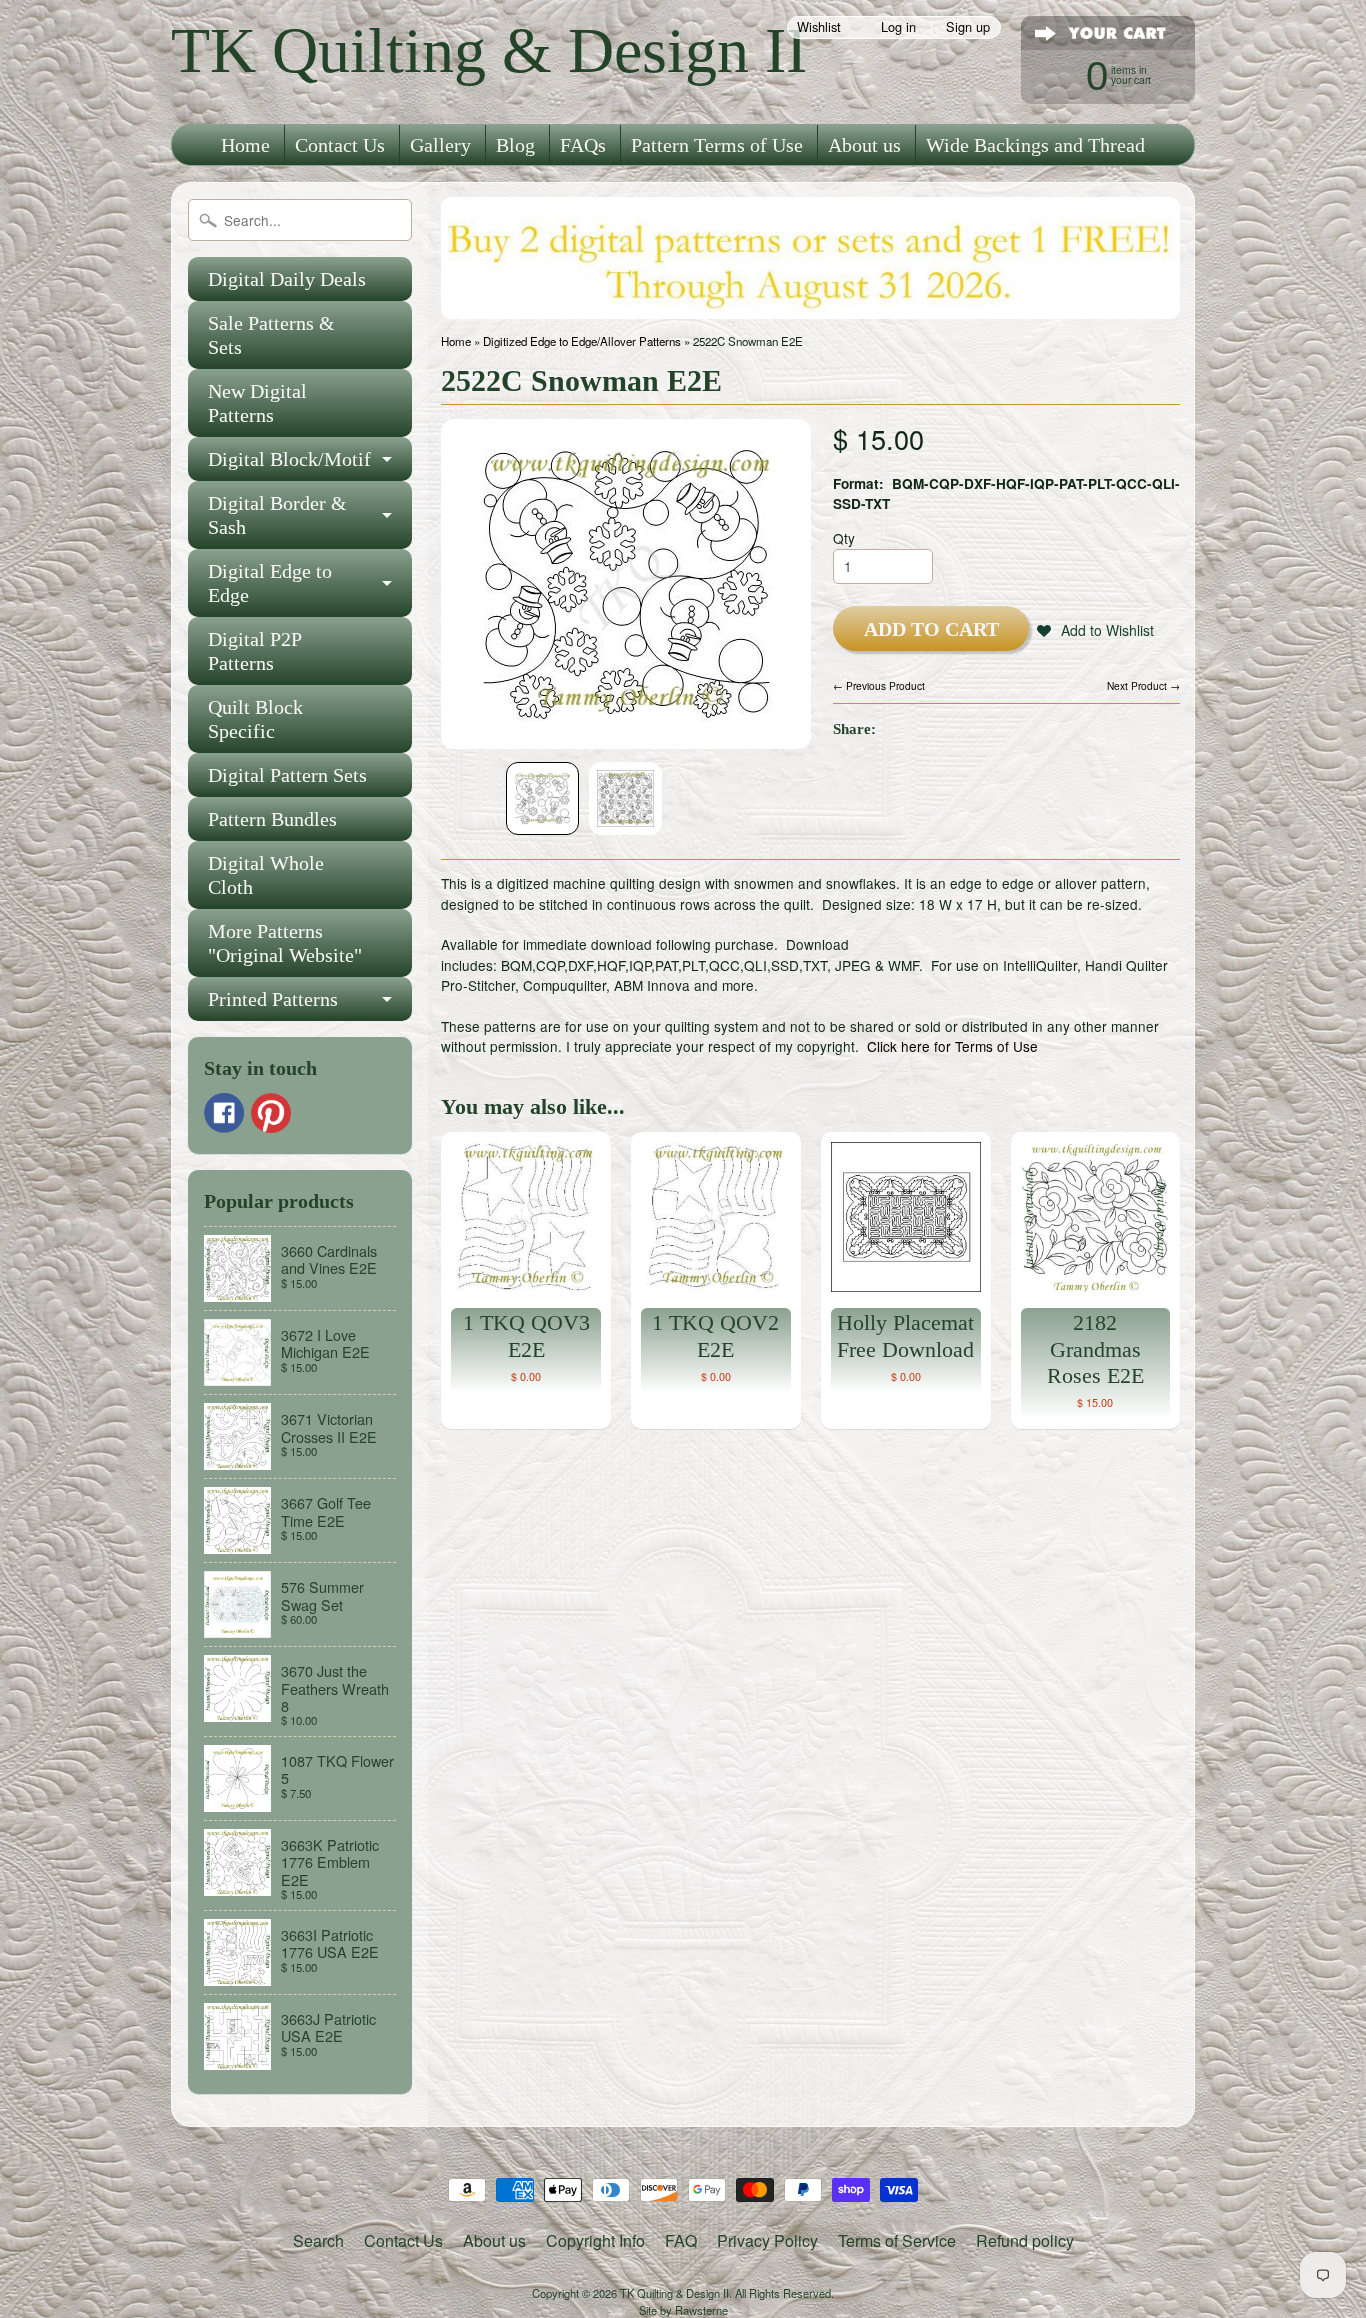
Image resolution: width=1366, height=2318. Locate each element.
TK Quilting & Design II (489, 50)
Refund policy (1025, 2240)
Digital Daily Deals (287, 279)
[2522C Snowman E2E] (542, 798)
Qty (844, 538)
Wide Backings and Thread (1035, 145)
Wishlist (819, 27)
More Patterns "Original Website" (285, 943)
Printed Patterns (273, 999)
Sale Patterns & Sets (271, 335)
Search (318, 2240)
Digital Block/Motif (289, 459)
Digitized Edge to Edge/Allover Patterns (582, 341)
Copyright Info (595, 2240)
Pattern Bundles (272, 819)
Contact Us (340, 145)
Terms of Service (897, 2240)
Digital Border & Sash (277, 515)
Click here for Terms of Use (952, 1046)
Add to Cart (931, 629)
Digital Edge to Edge (270, 583)
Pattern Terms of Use (717, 145)
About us (864, 145)
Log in (898, 27)
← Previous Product (879, 685)
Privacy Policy (767, 2240)
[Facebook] (224, 1113)
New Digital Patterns (257, 403)
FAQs (583, 145)
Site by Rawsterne (683, 2310)
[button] (1095, 630)
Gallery (440, 145)
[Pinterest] (271, 1113)
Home (245, 145)
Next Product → (1143, 685)
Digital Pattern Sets (287, 775)
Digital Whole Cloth (266, 875)
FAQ (681, 2240)
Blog (515, 145)
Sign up (968, 27)
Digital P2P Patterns (255, 651)
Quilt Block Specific (255, 719)
